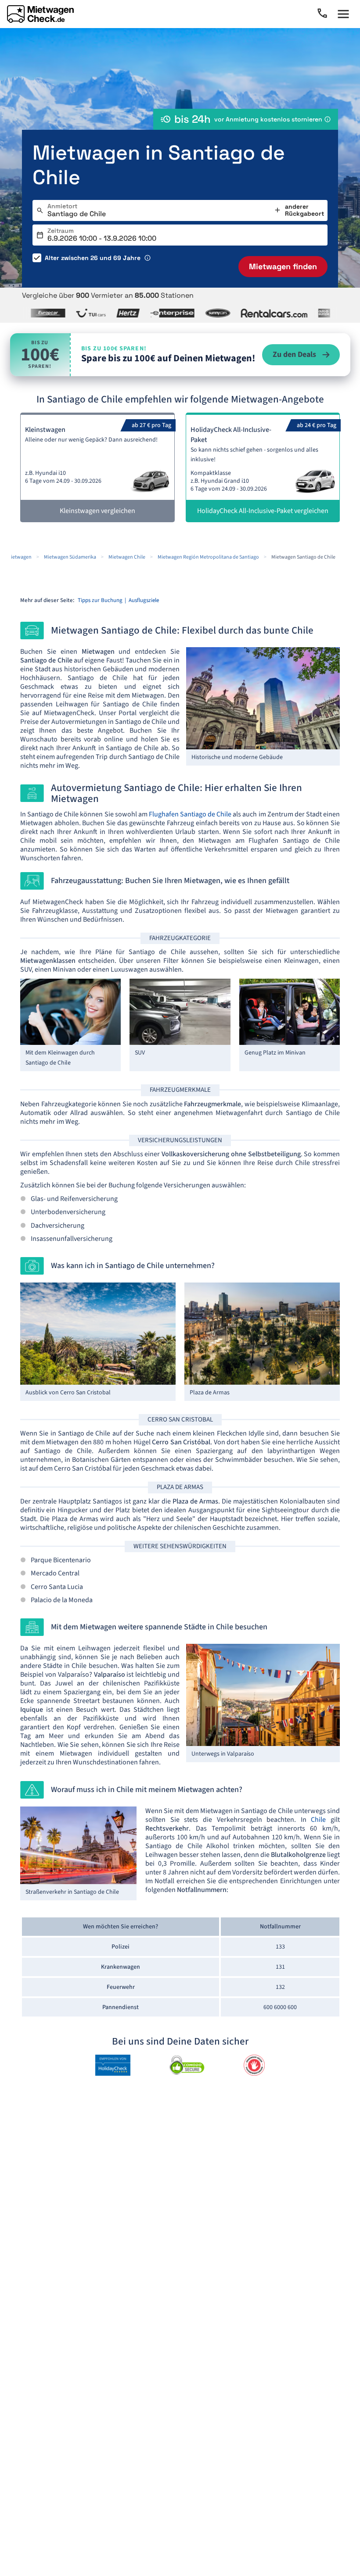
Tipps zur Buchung (100, 600)
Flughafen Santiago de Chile (190, 814)
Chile (318, 1820)
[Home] (40, 14)
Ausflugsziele (144, 600)
